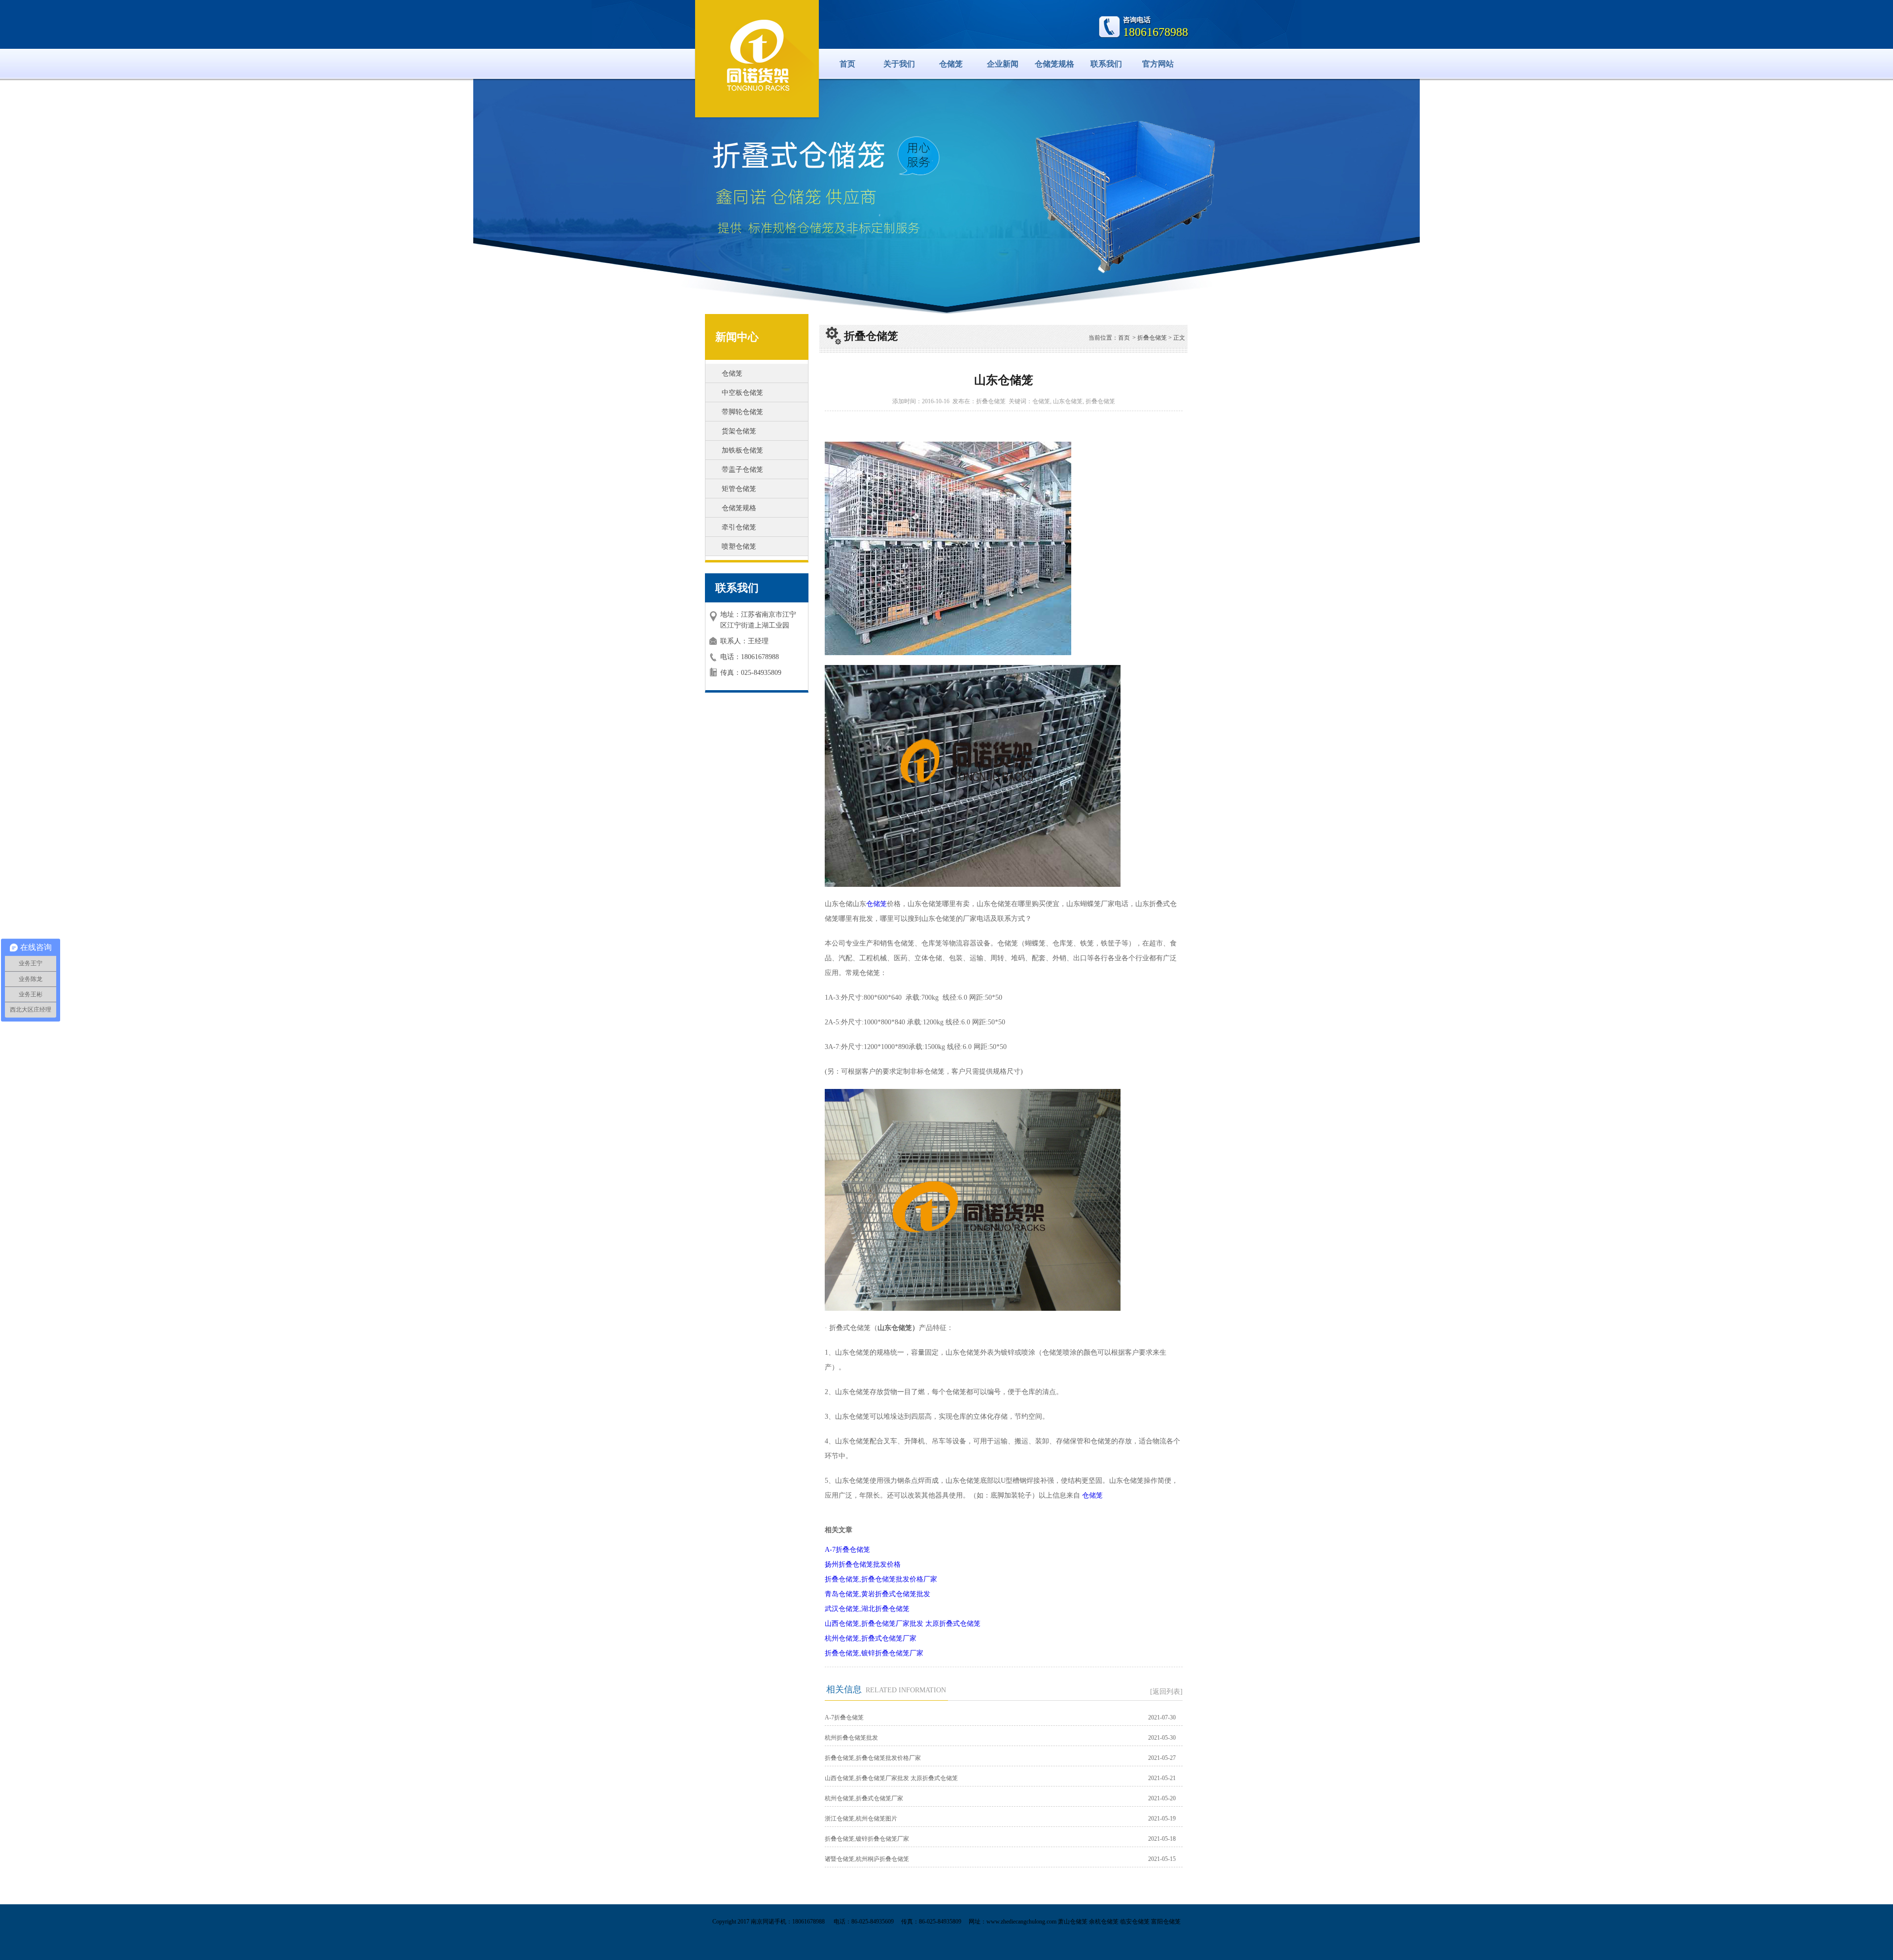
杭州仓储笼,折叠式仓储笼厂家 (871, 1638)
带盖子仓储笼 (742, 470)
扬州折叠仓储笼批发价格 (863, 1564)
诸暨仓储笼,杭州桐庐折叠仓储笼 (867, 1859)
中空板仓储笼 (742, 393)
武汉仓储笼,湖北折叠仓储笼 (867, 1609)
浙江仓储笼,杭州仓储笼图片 (861, 1819)
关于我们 (899, 64)
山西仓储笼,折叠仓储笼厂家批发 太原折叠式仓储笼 (903, 1624)
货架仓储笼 (739, 431)
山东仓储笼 (1068, 401)
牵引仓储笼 (739, 527)
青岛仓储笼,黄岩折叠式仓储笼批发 (877, 1594)
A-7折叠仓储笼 (847, 1550)
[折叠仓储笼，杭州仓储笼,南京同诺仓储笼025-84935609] (757, 57)
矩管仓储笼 (739, 489)
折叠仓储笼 (1152, 338)
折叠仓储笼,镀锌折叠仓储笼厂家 (874, 1653)
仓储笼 (951, 64)
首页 (847, 64)
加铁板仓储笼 (742, 450)
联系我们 (1106, 64)
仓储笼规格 (1054, 64)
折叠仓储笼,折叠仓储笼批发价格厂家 (881, 1579)
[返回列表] (1166, 1692)
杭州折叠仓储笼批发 (851, 1738)
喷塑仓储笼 (739, 546)
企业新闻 (1003, 64)
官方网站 (1158, 64)
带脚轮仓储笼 (742, 412)
